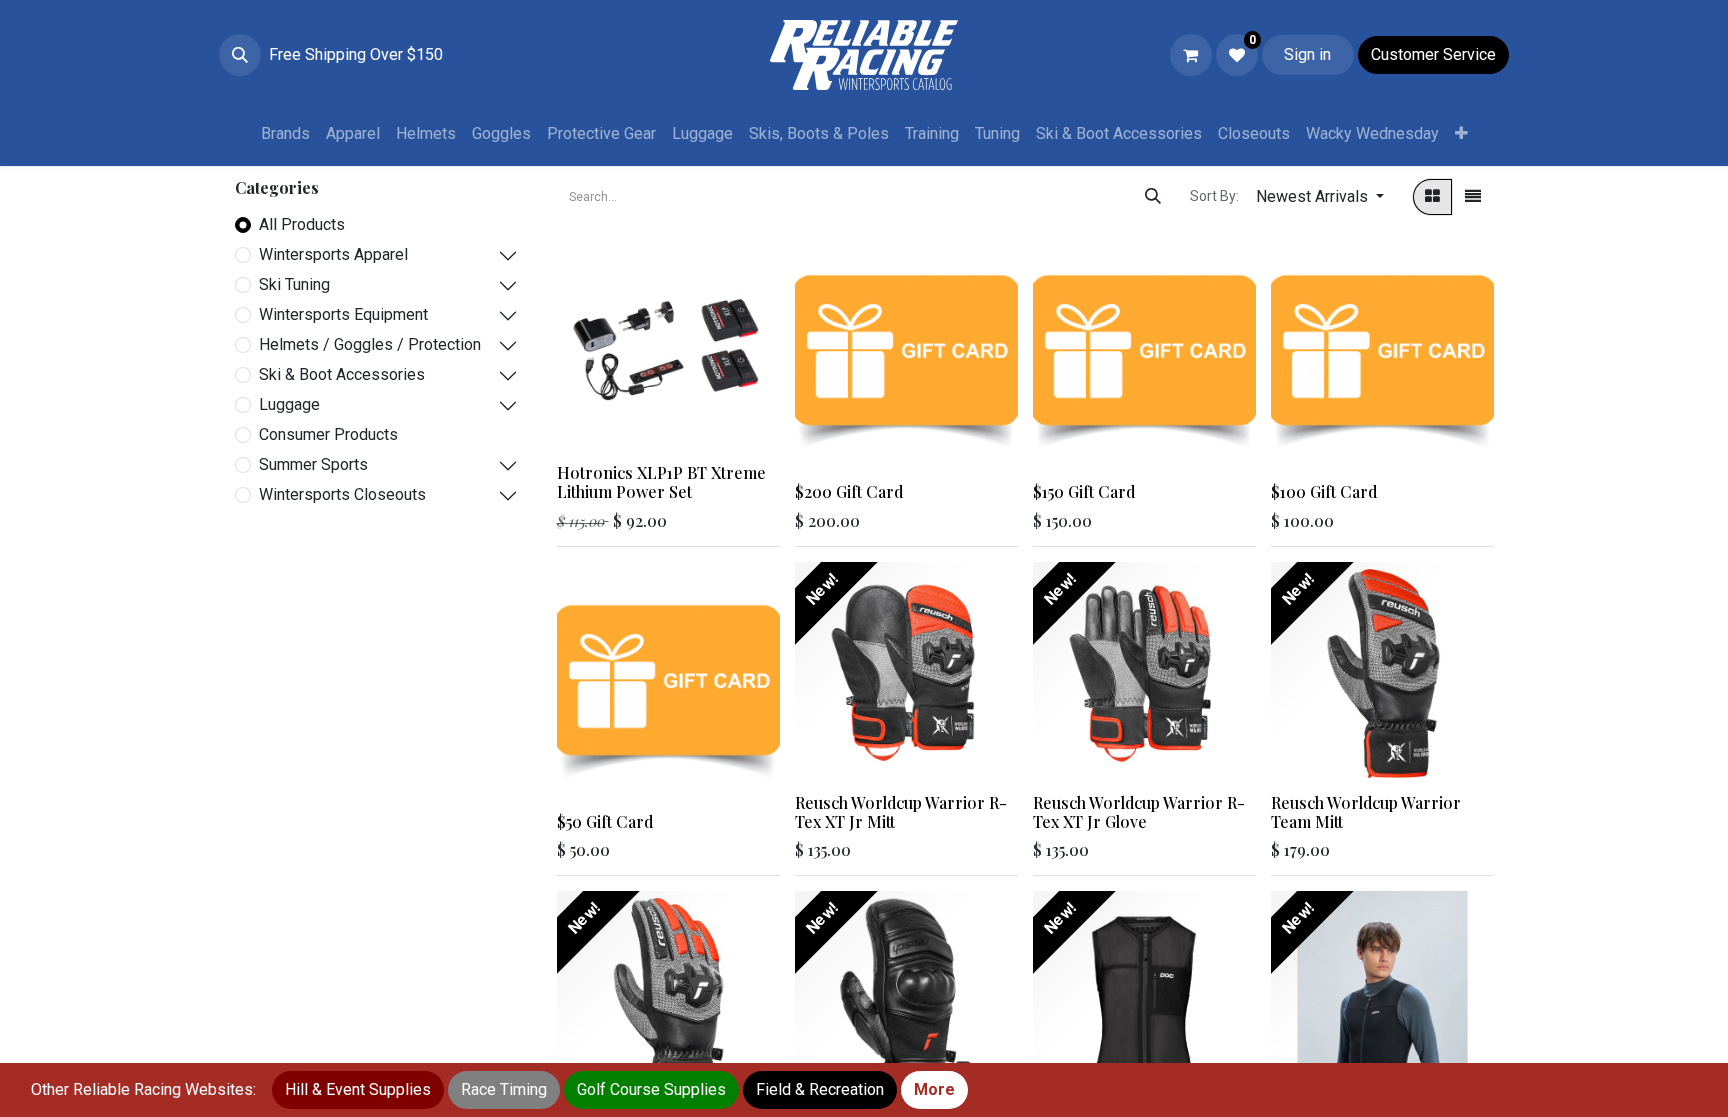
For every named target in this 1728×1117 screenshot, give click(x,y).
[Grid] (1432, 197)
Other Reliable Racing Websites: (143, 1089)
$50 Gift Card (605, 821)
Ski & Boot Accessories (342, 374)
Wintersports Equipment (343, 314)
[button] (240, 55)
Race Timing (504, 1089)
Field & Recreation (820, 1089)
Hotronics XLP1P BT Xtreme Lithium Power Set (661, 482)
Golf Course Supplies (651, 1089)
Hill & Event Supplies (358, 1089)
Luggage (289, 404)
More (934, 1089)
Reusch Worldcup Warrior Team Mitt (1366, 812)
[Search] (1153, 197)
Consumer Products (328, 434)
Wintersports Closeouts (342, 494)
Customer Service (1433, 54)
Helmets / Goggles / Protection (370, 344)
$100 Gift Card (1324, 491)
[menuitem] (285, 134)
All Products (302, 224)
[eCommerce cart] (1191, 55)
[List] (1473, 197)
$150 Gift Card (1084, 491)
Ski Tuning (294, 284)
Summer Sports (313, 464)
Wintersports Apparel (333, 254)
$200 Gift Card (849, 491)
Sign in (1307, 54)
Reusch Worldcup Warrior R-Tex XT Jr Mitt (901, 812)
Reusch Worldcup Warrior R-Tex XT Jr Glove (1139, 812)
